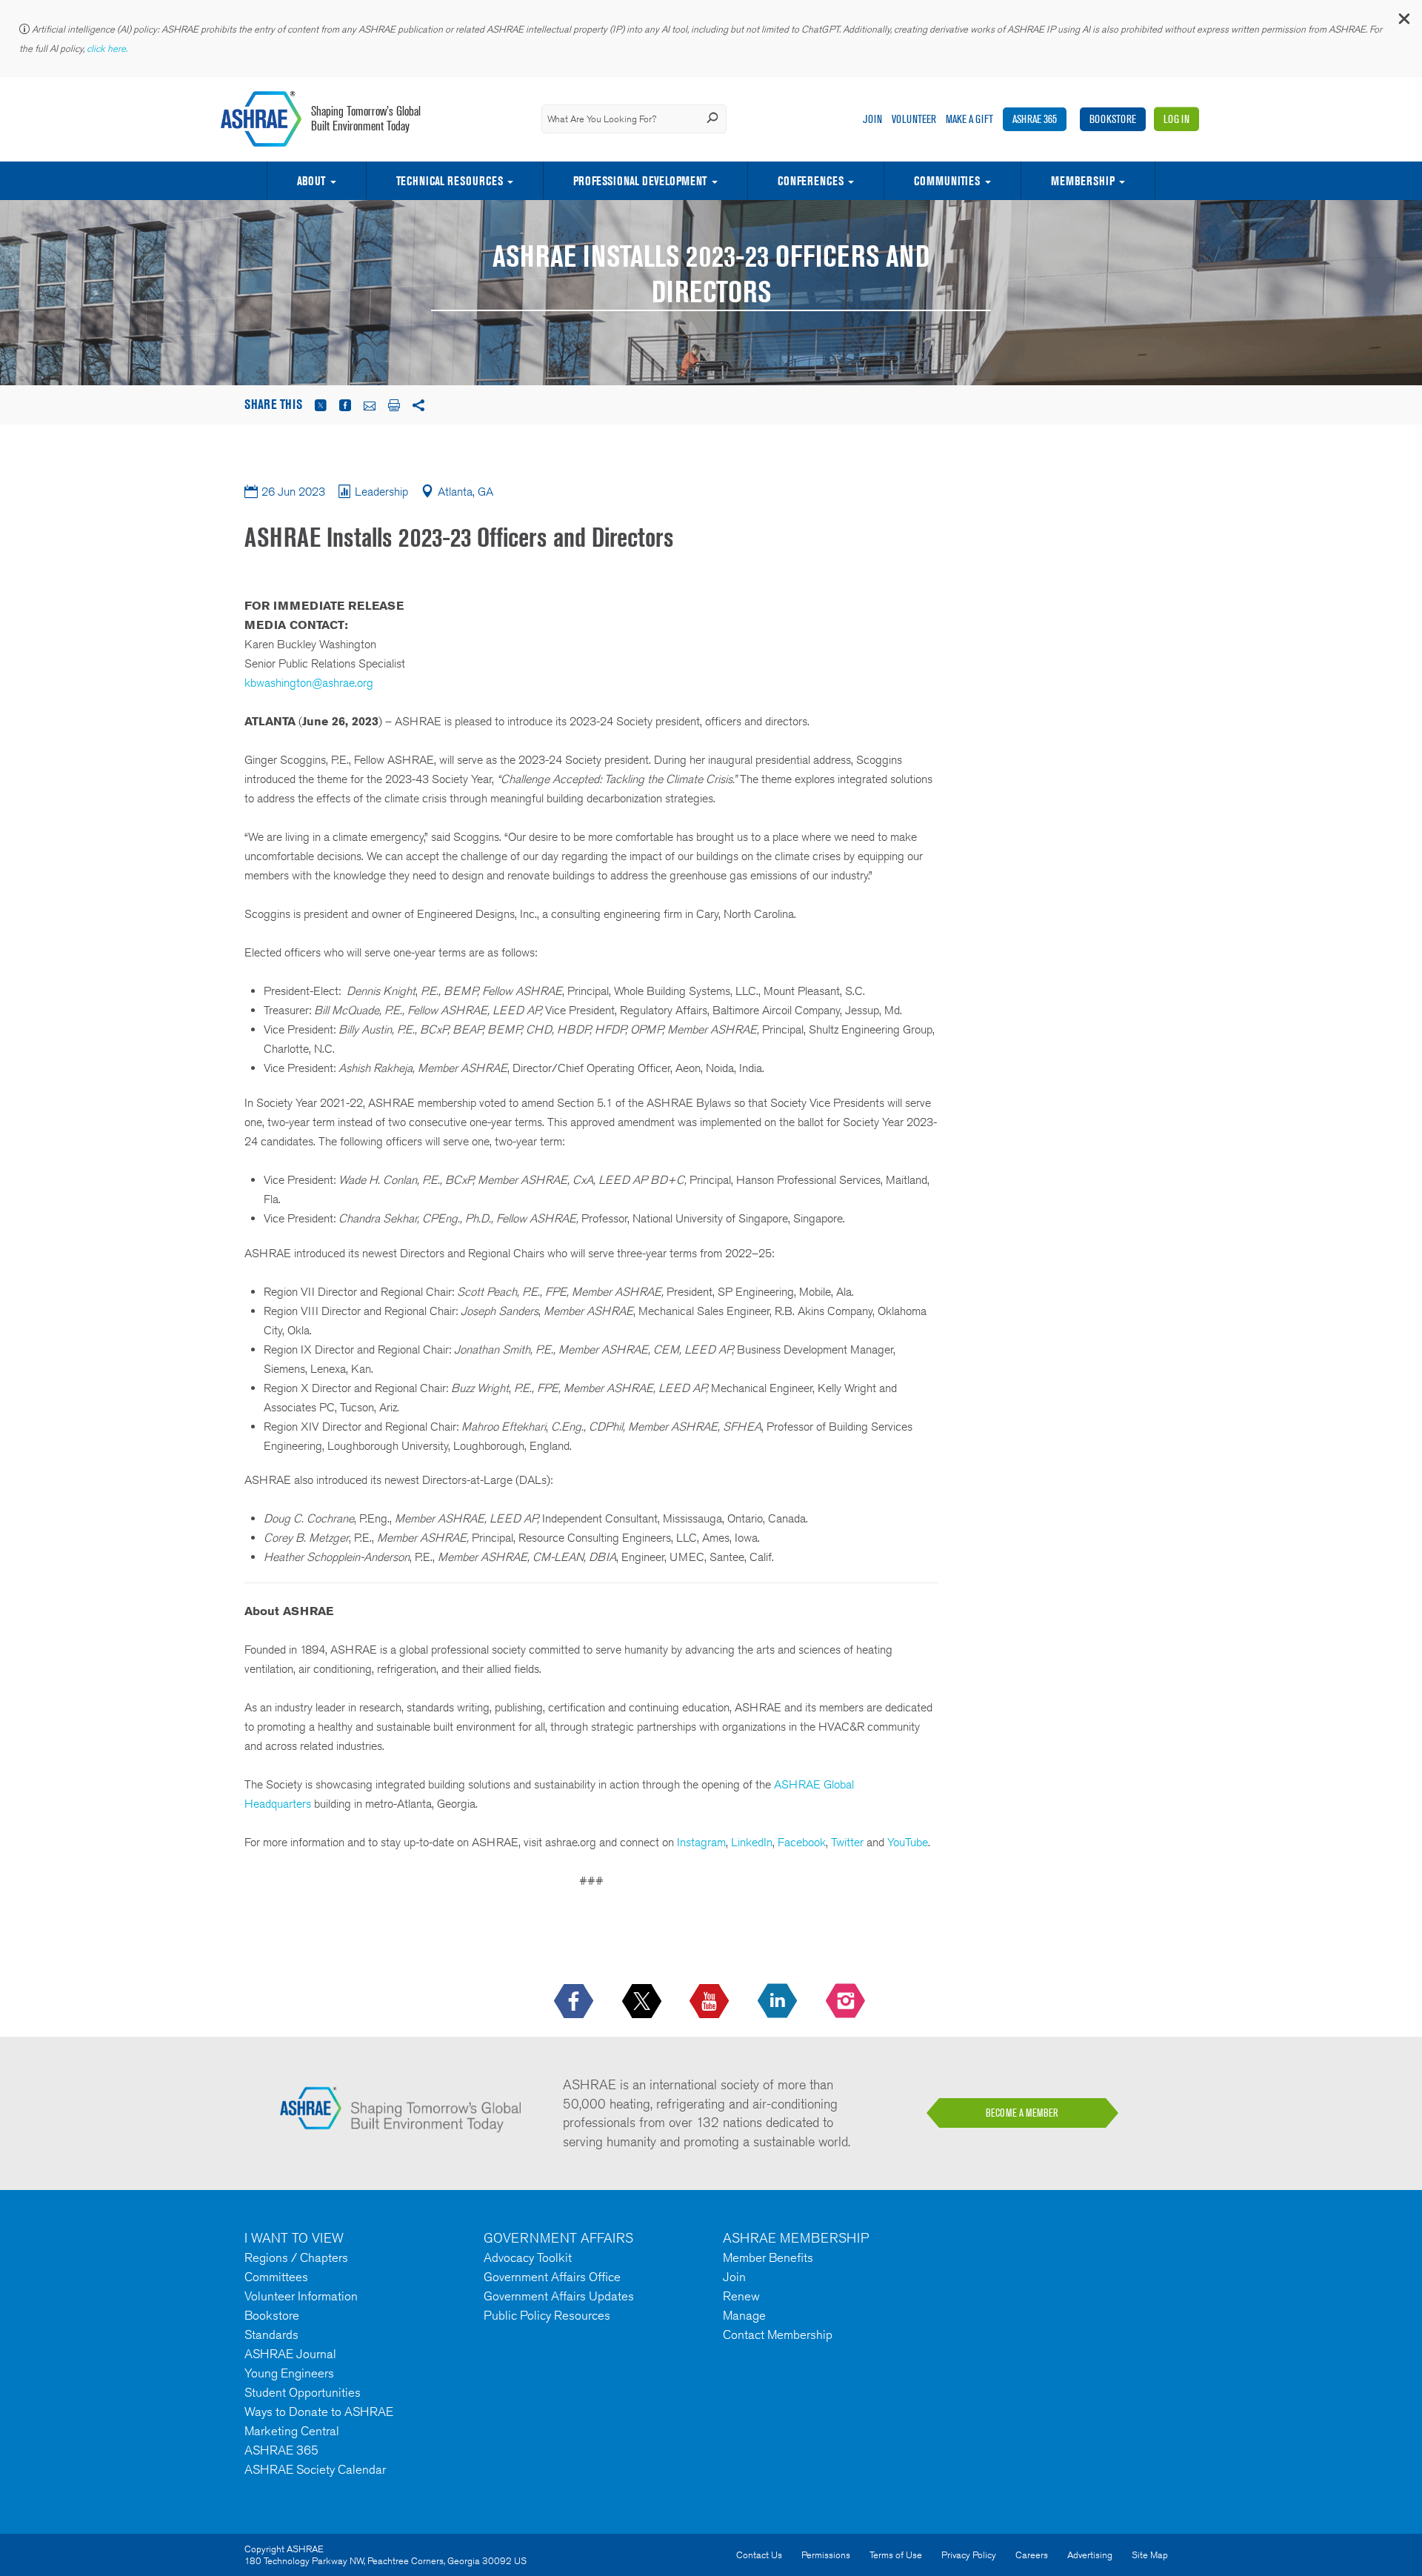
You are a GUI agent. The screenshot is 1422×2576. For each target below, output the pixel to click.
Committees (276, 2277)
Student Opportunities (303, 2392)
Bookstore (1113, 119)
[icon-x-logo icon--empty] (643, 2002)
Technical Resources (450, 181)
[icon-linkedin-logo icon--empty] (779, 2002)
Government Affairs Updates (559, 2296)
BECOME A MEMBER (1022, 2113)
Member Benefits (768, 2257)
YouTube (908, 1842)
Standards (271, 2334)
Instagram (701, 1842)
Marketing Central (292, 2431)
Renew (741, 2296)
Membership (1083, 181)
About (311, 181)
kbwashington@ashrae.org (309, 683)
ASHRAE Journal (290, 2354)
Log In (1176, 119)
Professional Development (640, 181)
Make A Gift (969, 119)
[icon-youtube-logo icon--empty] (711, 2002)
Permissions (826, 2555)
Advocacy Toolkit (528, 2257)
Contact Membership (778, 2334)
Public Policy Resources (547, 2315)
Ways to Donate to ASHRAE (319, 2412)
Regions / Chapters (296, 2257)
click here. (108, 49)
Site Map (1150, 2555)
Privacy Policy (969, 2555)
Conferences (811, 181)
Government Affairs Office (552, 2277)
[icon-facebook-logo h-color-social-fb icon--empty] (575, 2002)
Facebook (802, 1842)
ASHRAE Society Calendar (315, 2469)
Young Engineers (289, 2373)
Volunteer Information (301, 2296)
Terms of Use (896, 2555)
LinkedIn (752, 1842)
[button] (1403, 22)
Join (872, 119)
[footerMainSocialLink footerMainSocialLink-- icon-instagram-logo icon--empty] (847, 2002)
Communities (947, 181)
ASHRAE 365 (1035, 119)
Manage (744, 2315)
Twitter (847, 1842)
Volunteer (914, 119)
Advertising (1090, 2555)
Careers (1032, 2555)
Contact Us (759, 2555)
